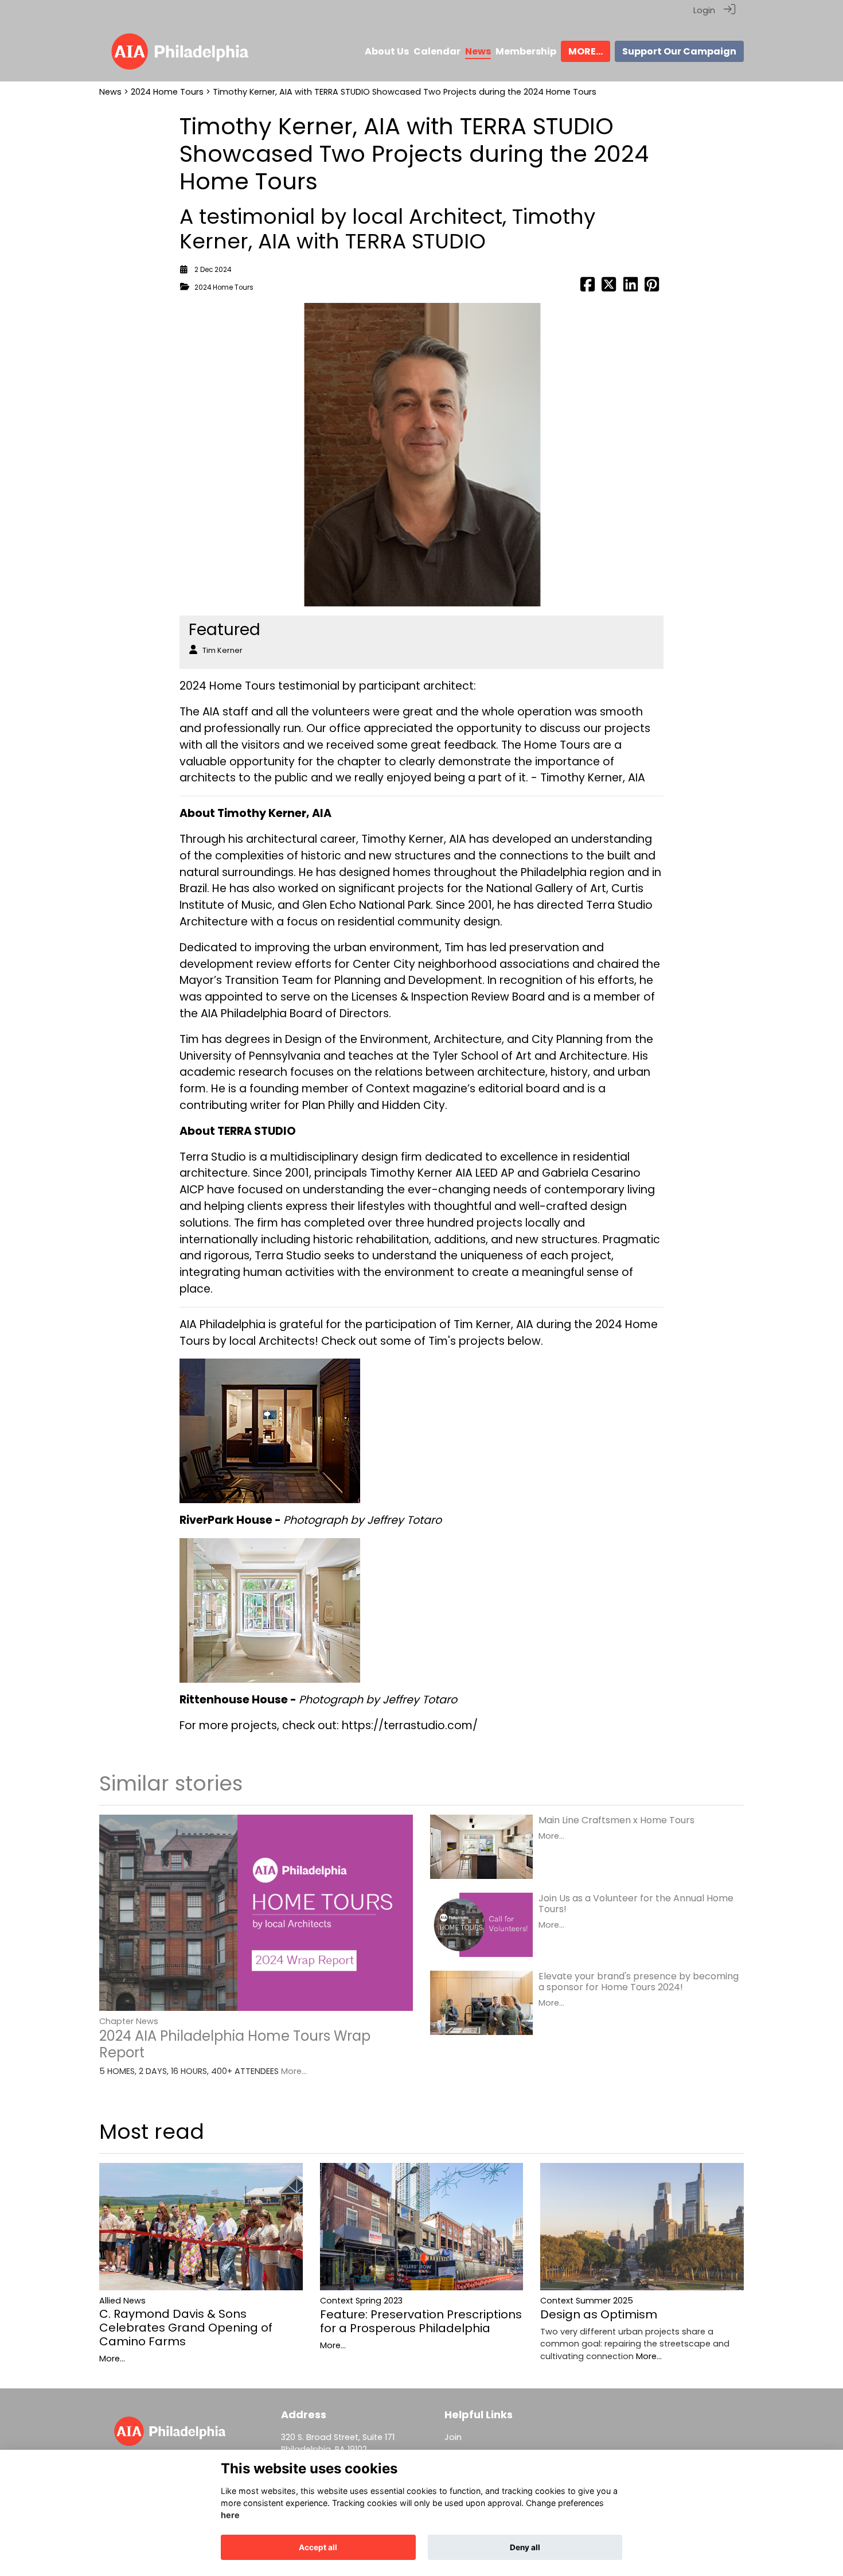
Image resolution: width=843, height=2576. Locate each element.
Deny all (525, 2547)
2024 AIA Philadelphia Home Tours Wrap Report (235, 2044)
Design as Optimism (599, 2314)
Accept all (318, 2547)
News (110, 92)
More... (294, 2071)
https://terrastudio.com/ (410, 1725)
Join (453, 2437)
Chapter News (129, 2021)
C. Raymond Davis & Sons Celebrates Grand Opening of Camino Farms (186, 2328)
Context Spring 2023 (361, 2301)
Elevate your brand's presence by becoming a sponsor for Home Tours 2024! (639, 1982)
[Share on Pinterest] (652, 287)
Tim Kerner (223, 650)
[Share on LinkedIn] (631, 287)
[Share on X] (609, 287)
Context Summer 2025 (587, 2301)
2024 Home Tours (167, 92)
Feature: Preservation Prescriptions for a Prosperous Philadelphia (421, 2321)
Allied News (122, 2301)
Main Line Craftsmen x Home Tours (616, 1820)
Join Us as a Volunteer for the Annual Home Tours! (636, 1904)
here (230, 2515)
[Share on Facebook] (588, 287)
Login (704, 10)
